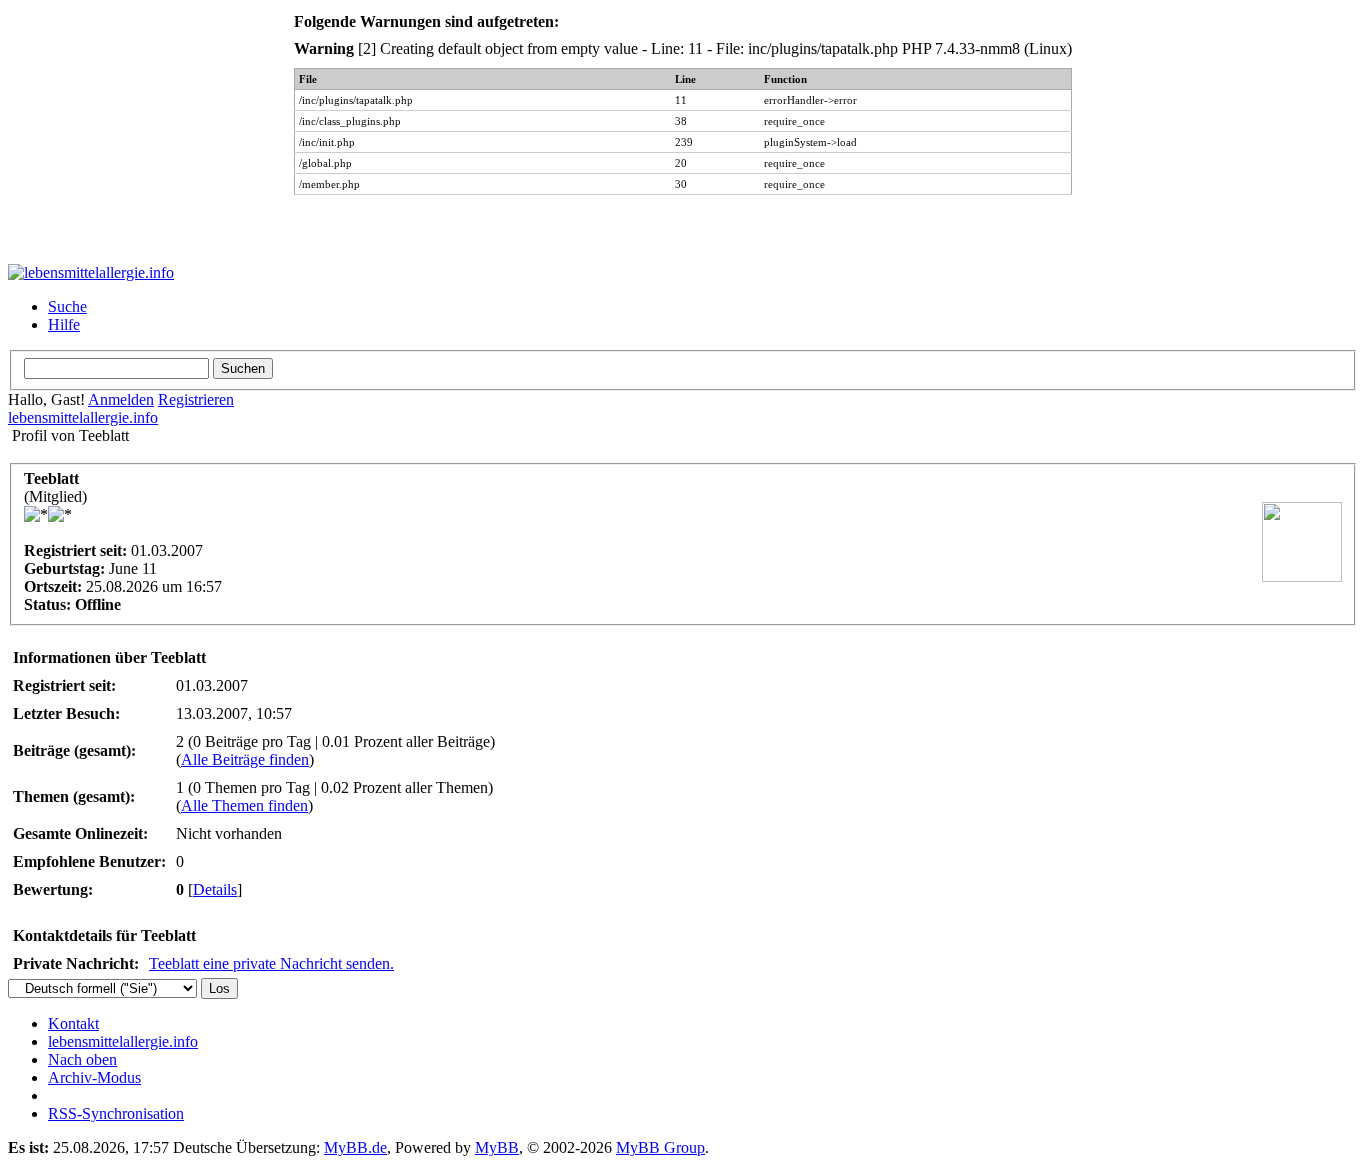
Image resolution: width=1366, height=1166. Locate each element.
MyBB (497, 1147)
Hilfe (64, 324)
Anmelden (121, 399)
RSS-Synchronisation (116, 1113)
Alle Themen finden (244, 805)
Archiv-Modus (94, 1077)
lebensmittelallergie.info (83, 417)
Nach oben (82, 1059)
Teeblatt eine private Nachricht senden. (271, 963)
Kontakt (73, 1023)
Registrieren (196, 399)
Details (215, 889)
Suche (67, 306)
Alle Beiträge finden (245, 759)
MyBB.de (355, 1147)
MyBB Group (660, 1147)
